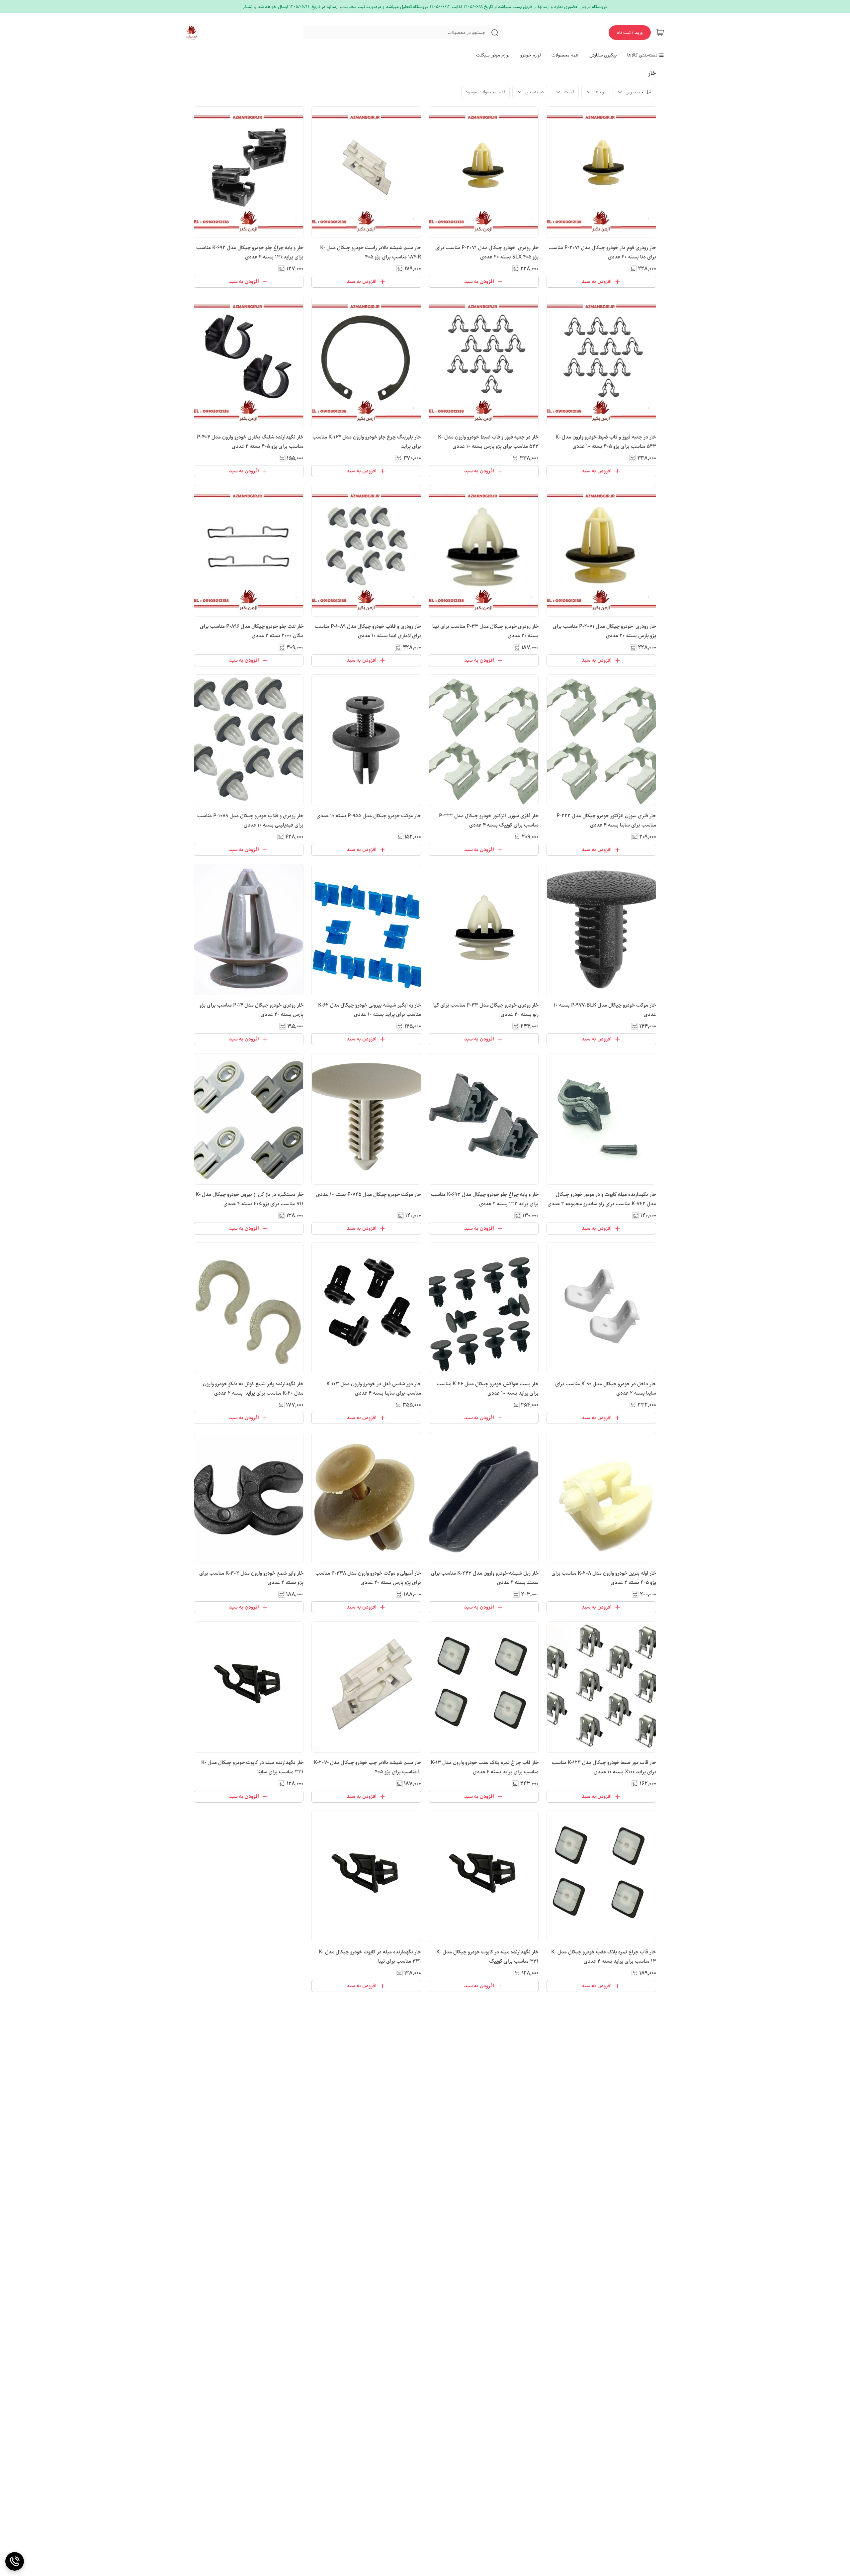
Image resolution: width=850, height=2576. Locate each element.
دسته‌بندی (535, 92)
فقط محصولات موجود (485, 92)
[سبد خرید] (660, 33)
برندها (600, 92)
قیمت (569, 92)
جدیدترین (634, 92)
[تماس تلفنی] (15, 2561)
